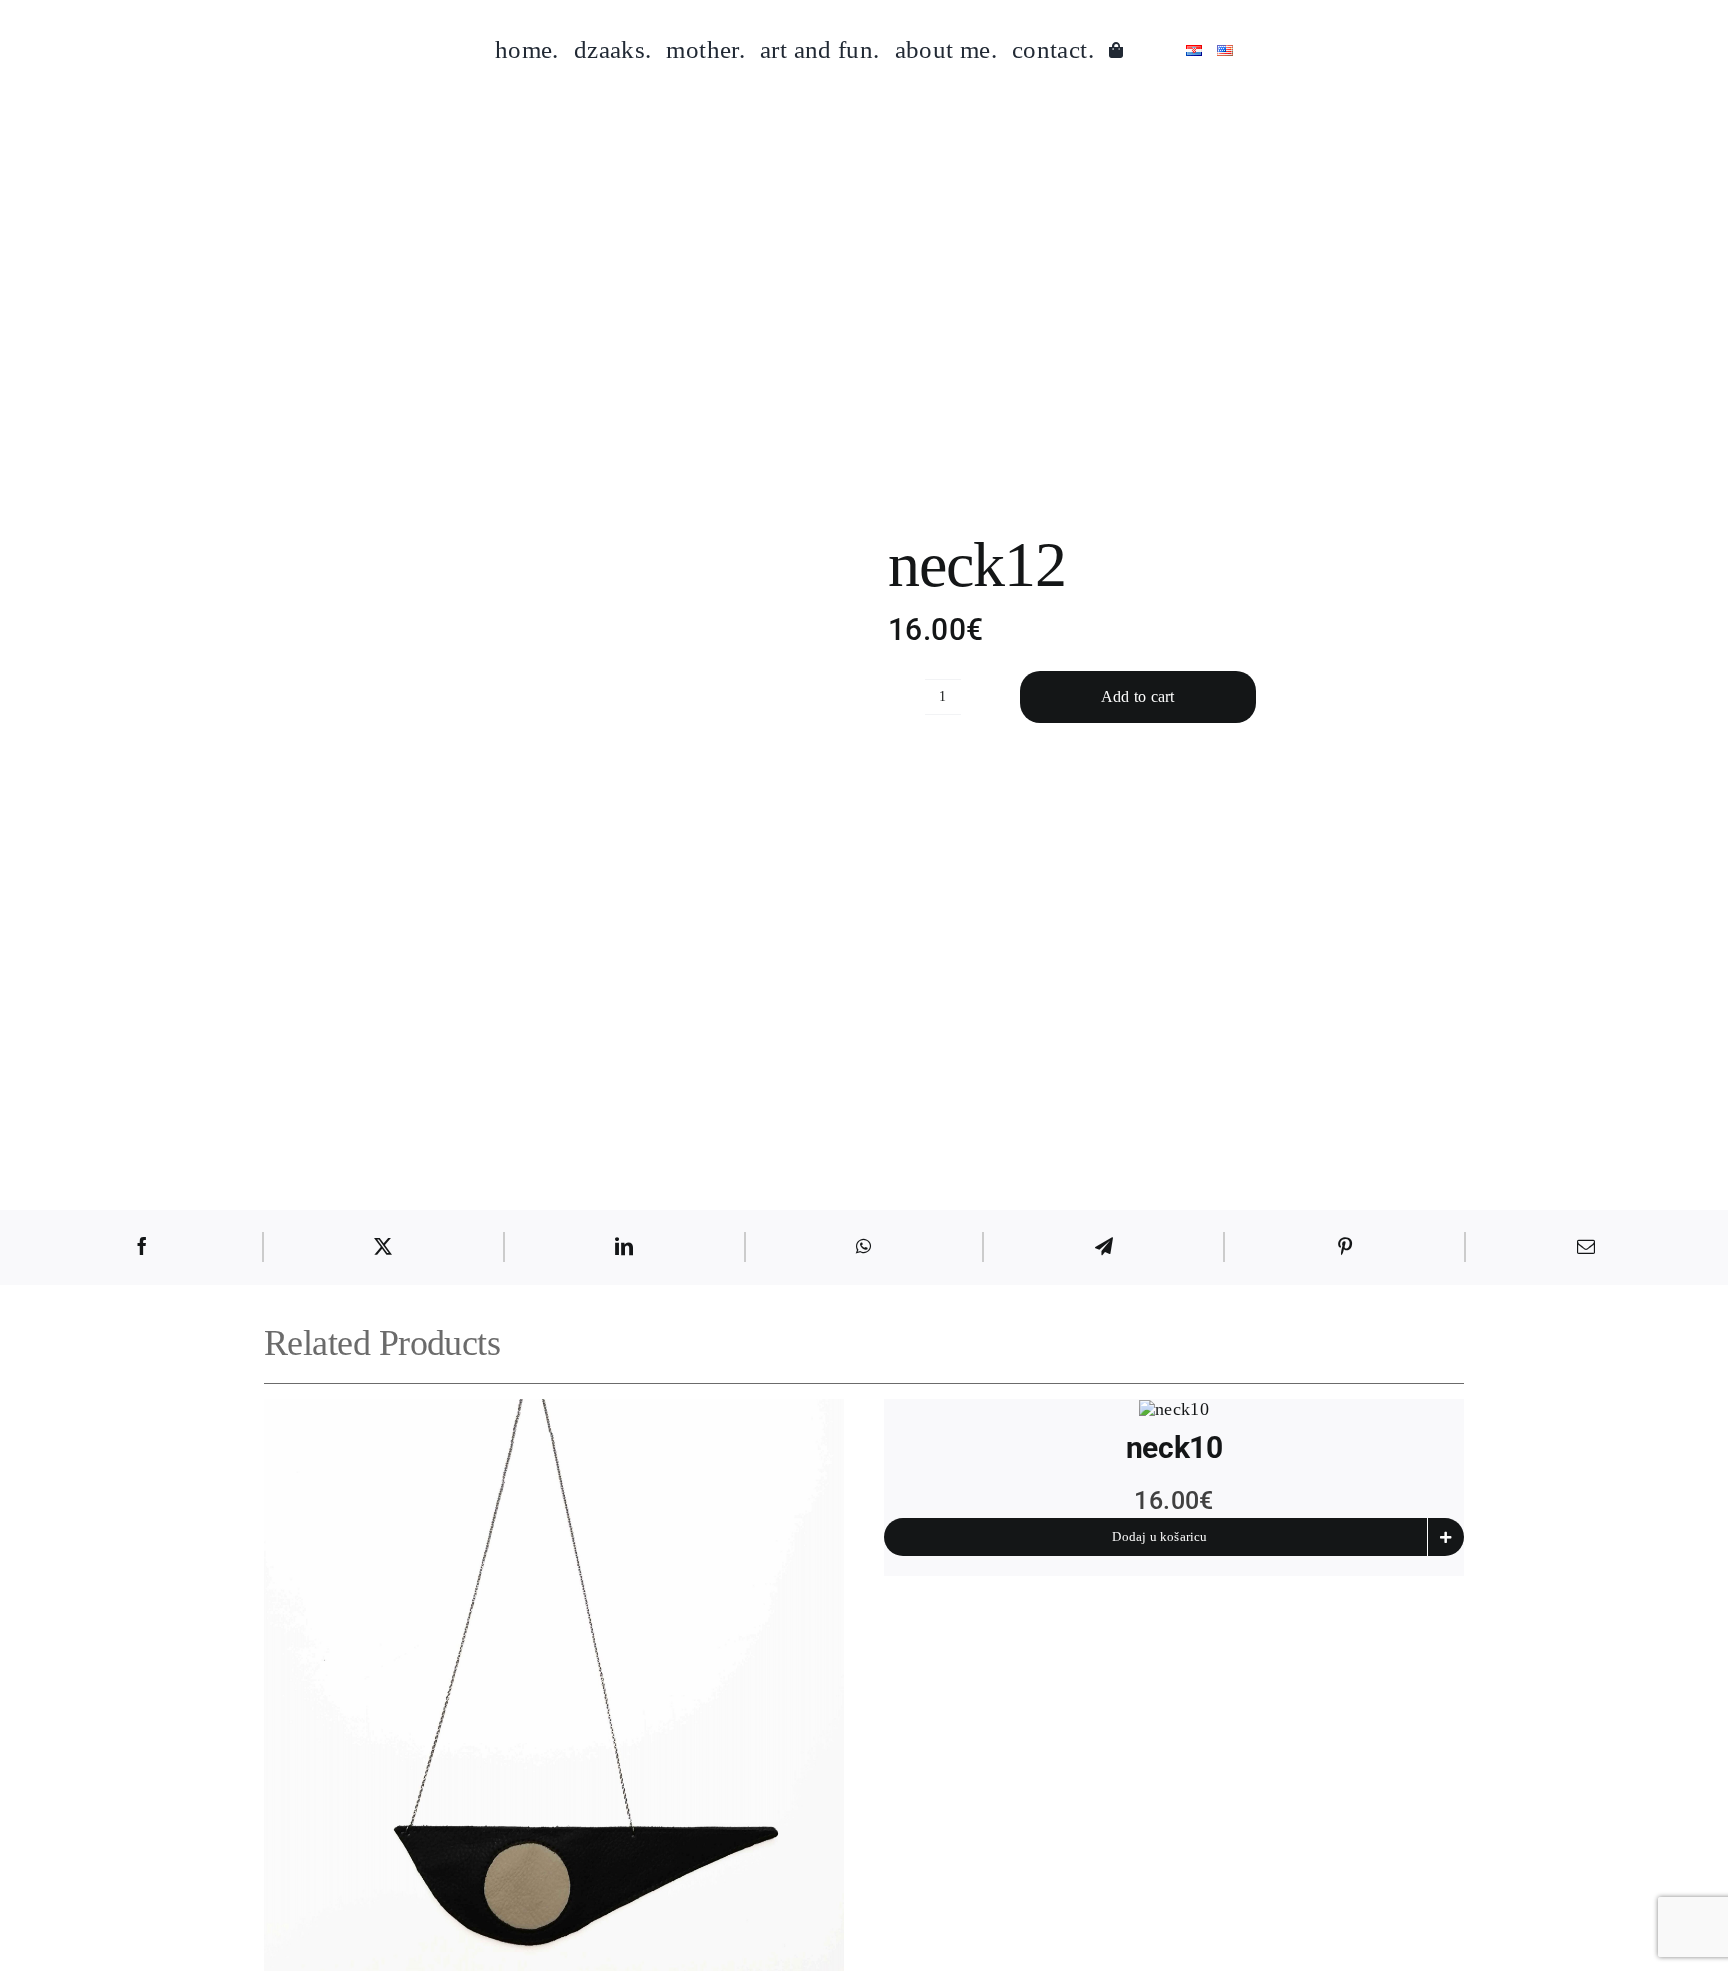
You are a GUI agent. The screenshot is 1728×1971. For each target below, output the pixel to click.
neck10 (1174, 1447)
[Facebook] (142, 1247)
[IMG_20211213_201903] (656, 625)
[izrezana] (1174, 1409)
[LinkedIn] (624, 1247)
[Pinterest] (1345, 1247)
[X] (383, 1247)
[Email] (1586, 1247)
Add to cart (1138, 696)
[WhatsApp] (863, 1247)
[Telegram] (1104, 1247)
